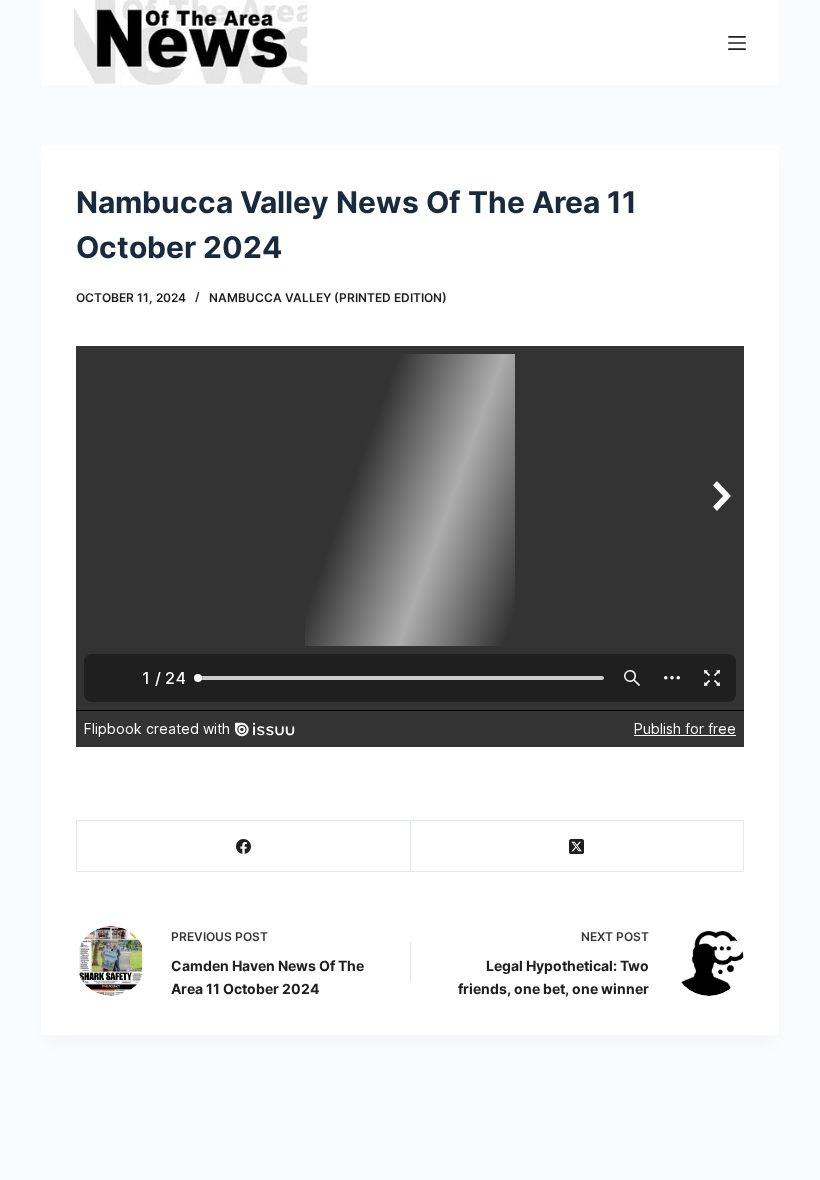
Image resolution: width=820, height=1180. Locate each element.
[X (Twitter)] (578, 846)
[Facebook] (244, 846)
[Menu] (737, 43)
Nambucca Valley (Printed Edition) (328, 297)
